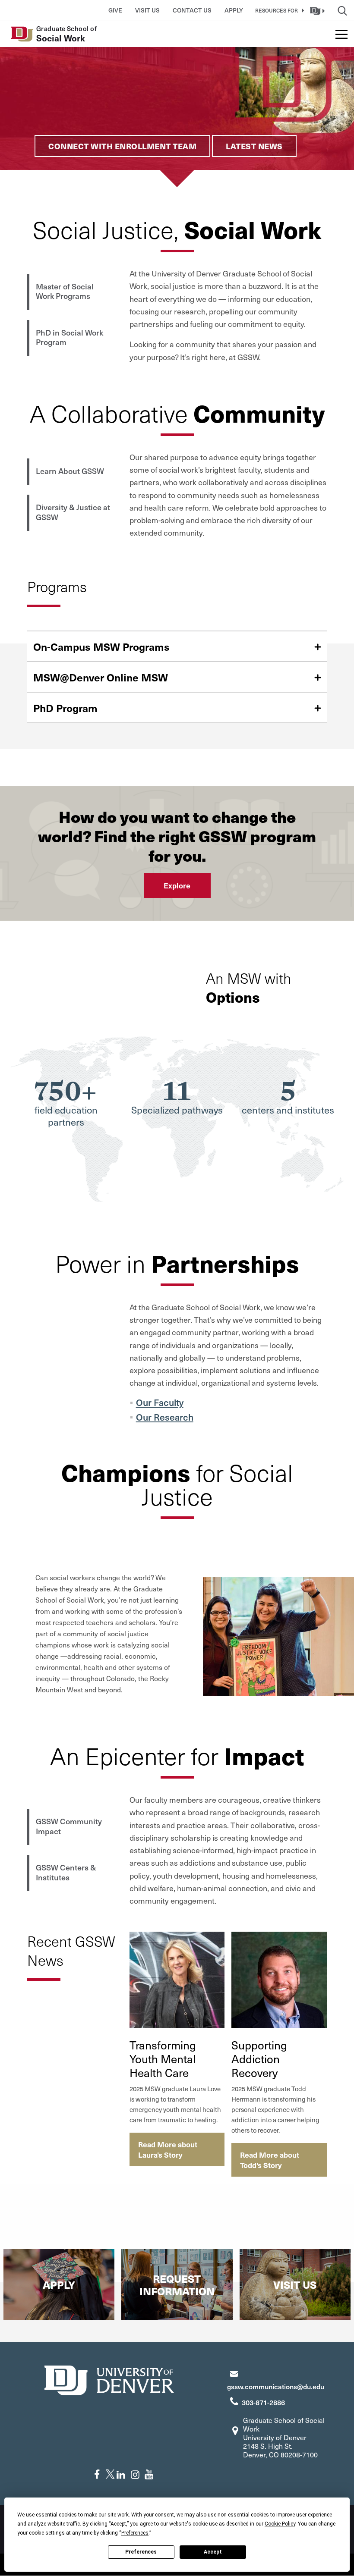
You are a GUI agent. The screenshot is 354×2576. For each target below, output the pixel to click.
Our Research (165, 1417)
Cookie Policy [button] (280, 2524)
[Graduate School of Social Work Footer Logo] (109, 2379)
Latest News (254, 146)
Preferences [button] (135, 2533)
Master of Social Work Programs (65, 291)
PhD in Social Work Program (70, 337)
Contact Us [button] (192, 10)
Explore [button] (177, 885)
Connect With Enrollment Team (122, 146)
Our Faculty (160, 1402)
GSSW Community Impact (69, 1826)
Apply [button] (234, 10)
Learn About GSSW (70, 471)
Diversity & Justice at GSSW (73, 512)
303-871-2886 (263, 2402)
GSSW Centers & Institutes (66, 1872)
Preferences (141, 2552)
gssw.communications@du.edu (276, 2386)
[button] (278, 10)
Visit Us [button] (147, 10)
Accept (213, 2552)
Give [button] (115, 10)
